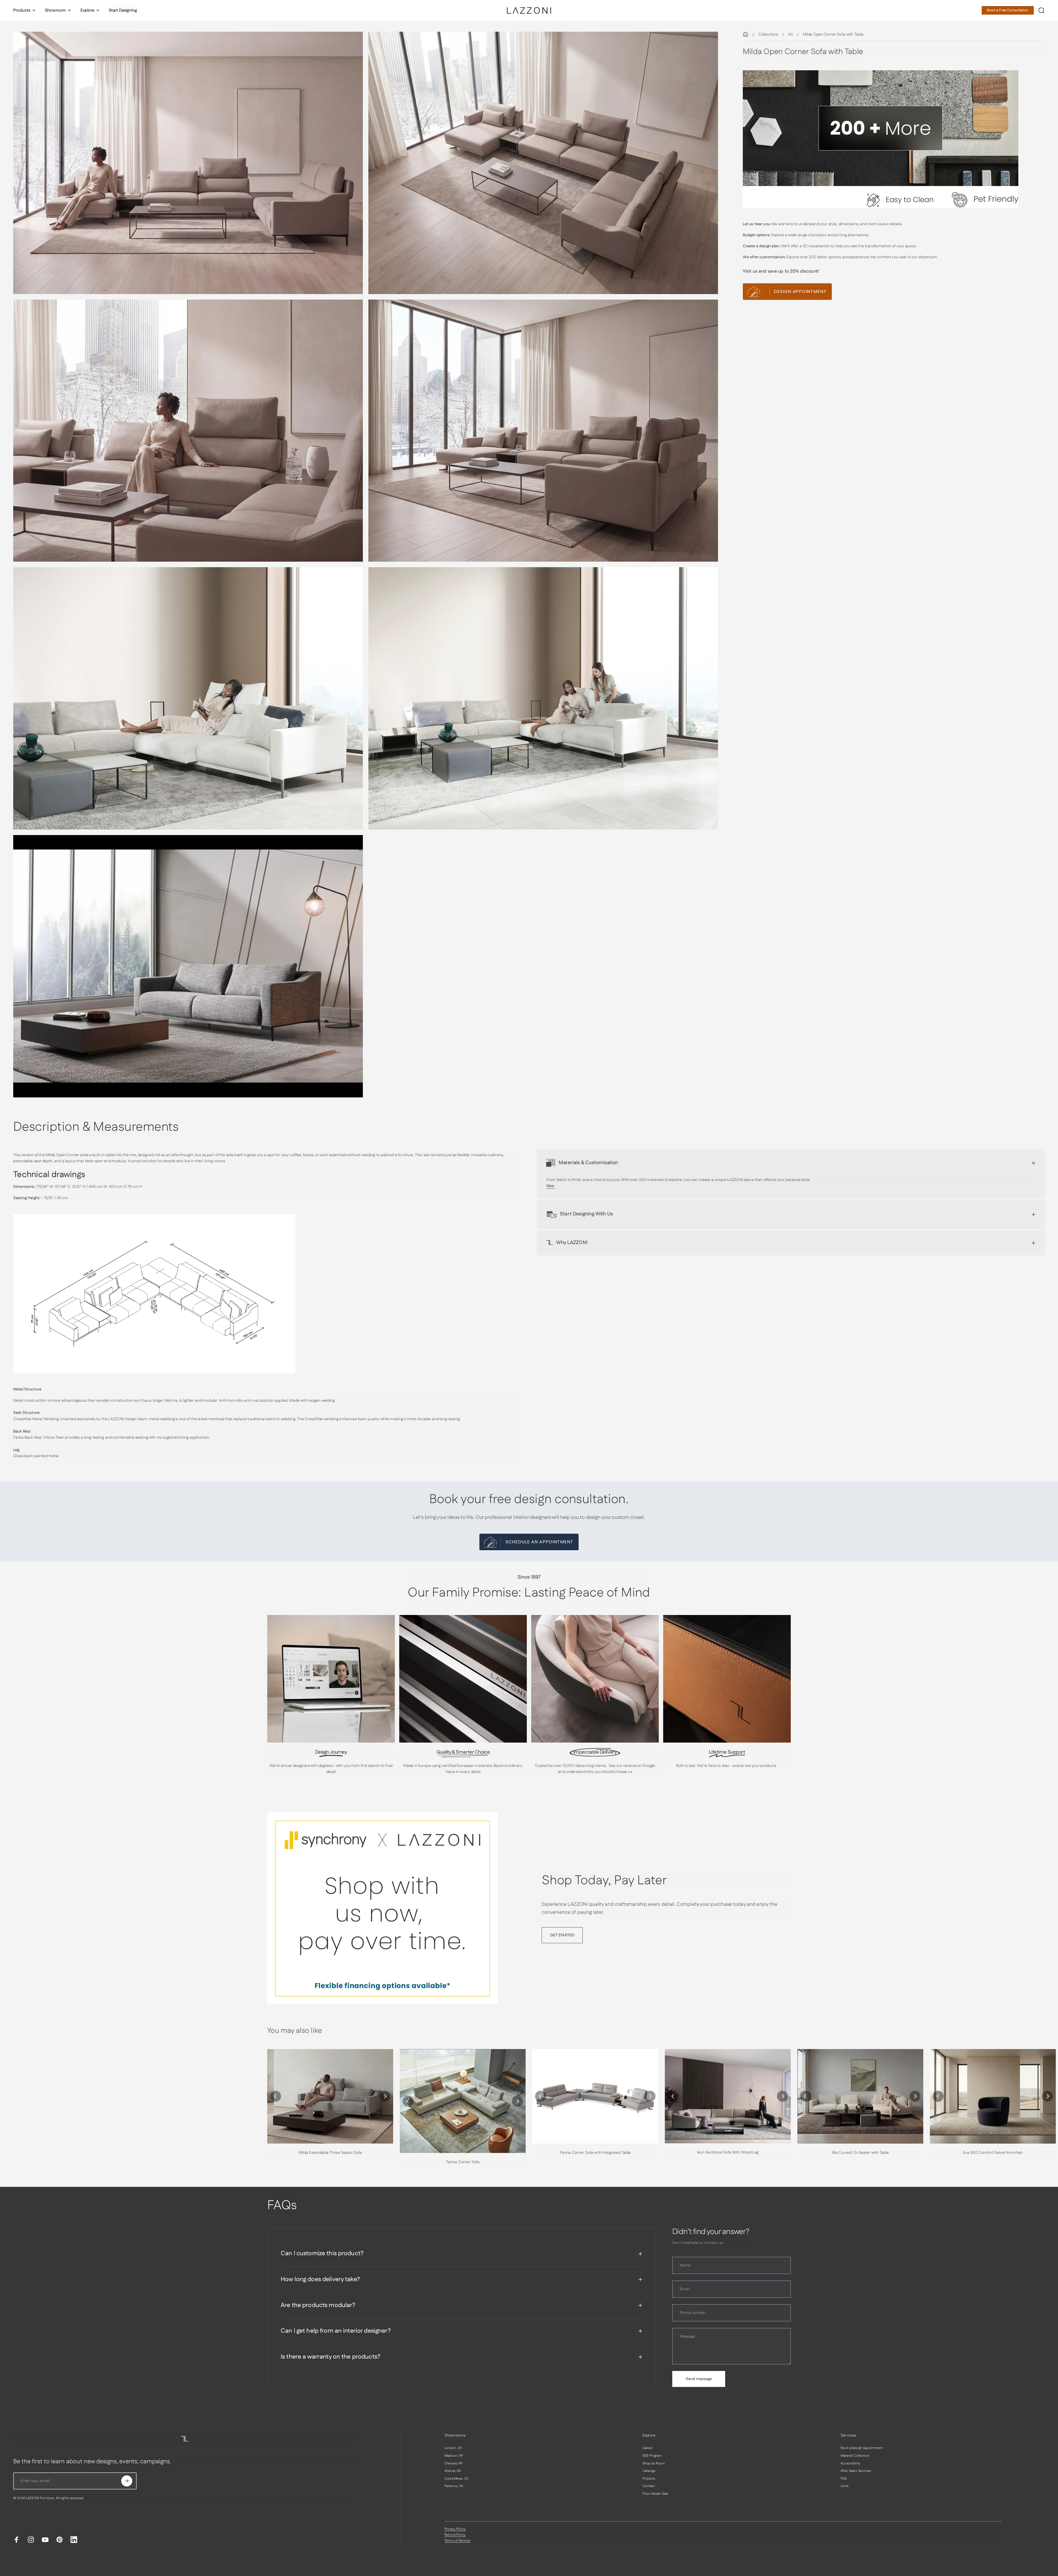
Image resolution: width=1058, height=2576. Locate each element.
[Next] (385, 2096)
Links (845, 2486)
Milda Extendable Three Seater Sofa (330, 2153)
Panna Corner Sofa (463, 2162)
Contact (649, 2486)
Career (648, 2448)
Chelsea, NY (454, 2464)
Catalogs (649, 2471)
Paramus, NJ (454, 2486)
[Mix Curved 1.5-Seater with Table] (860, 2096)
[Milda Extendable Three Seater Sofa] (330, 2096)
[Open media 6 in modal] (543, 698)
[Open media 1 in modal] (188, 163)
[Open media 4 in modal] (543, 431)
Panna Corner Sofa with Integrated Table (595, 2153)
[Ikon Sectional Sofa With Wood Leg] (728, 2096)
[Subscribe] (127, 2481)
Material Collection (855, 2456)
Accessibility (850, 2464)
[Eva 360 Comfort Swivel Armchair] (993, 2096)
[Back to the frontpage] (746, 34)
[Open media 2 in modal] (543, 163)
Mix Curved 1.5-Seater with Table (860, 2153)
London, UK (453, 2448)
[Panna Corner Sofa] (463, 2101)
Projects (649, 2479)
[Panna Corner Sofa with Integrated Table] (595, 2096)
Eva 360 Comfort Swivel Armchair (993, 2153)
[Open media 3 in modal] (188, 431)
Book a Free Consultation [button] (1008, 10)
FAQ (844, 2479)
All (790, 34)
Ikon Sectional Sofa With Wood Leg (728, 2152)
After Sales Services (856, 2471)
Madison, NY (454, 2456)
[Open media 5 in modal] (188, 698)
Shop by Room (654, 2464)
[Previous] (276, 2096)
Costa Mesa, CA (456, 2479)
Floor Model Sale (655, 2494)
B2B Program (652, 2456)
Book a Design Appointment (862, 2448)
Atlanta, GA (453, 2471)
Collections (768, 34)
